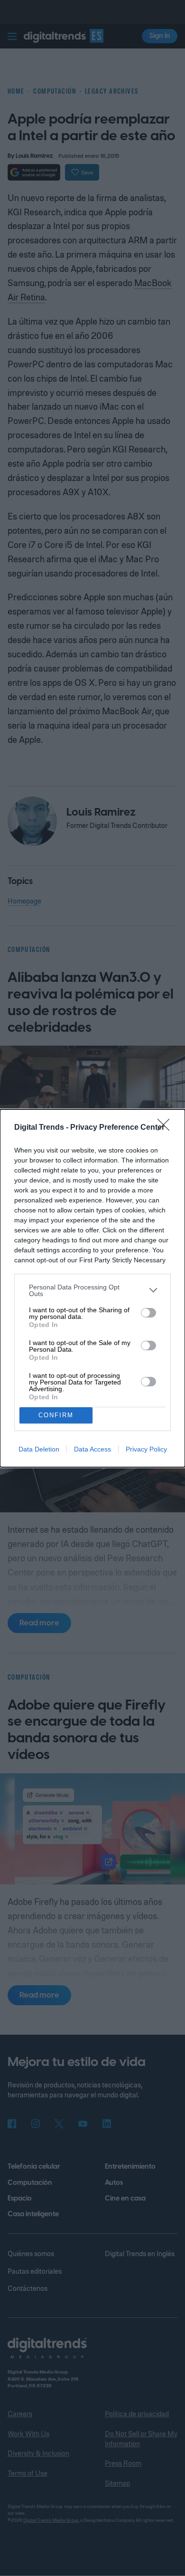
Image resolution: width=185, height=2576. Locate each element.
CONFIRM (56, 1415)
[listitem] (92, 1290)
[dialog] (92, 1288)
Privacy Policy (146, 1449)
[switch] (148, 1313)
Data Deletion (39, 1449)
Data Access (92, 1449)
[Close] (166, 1128)
